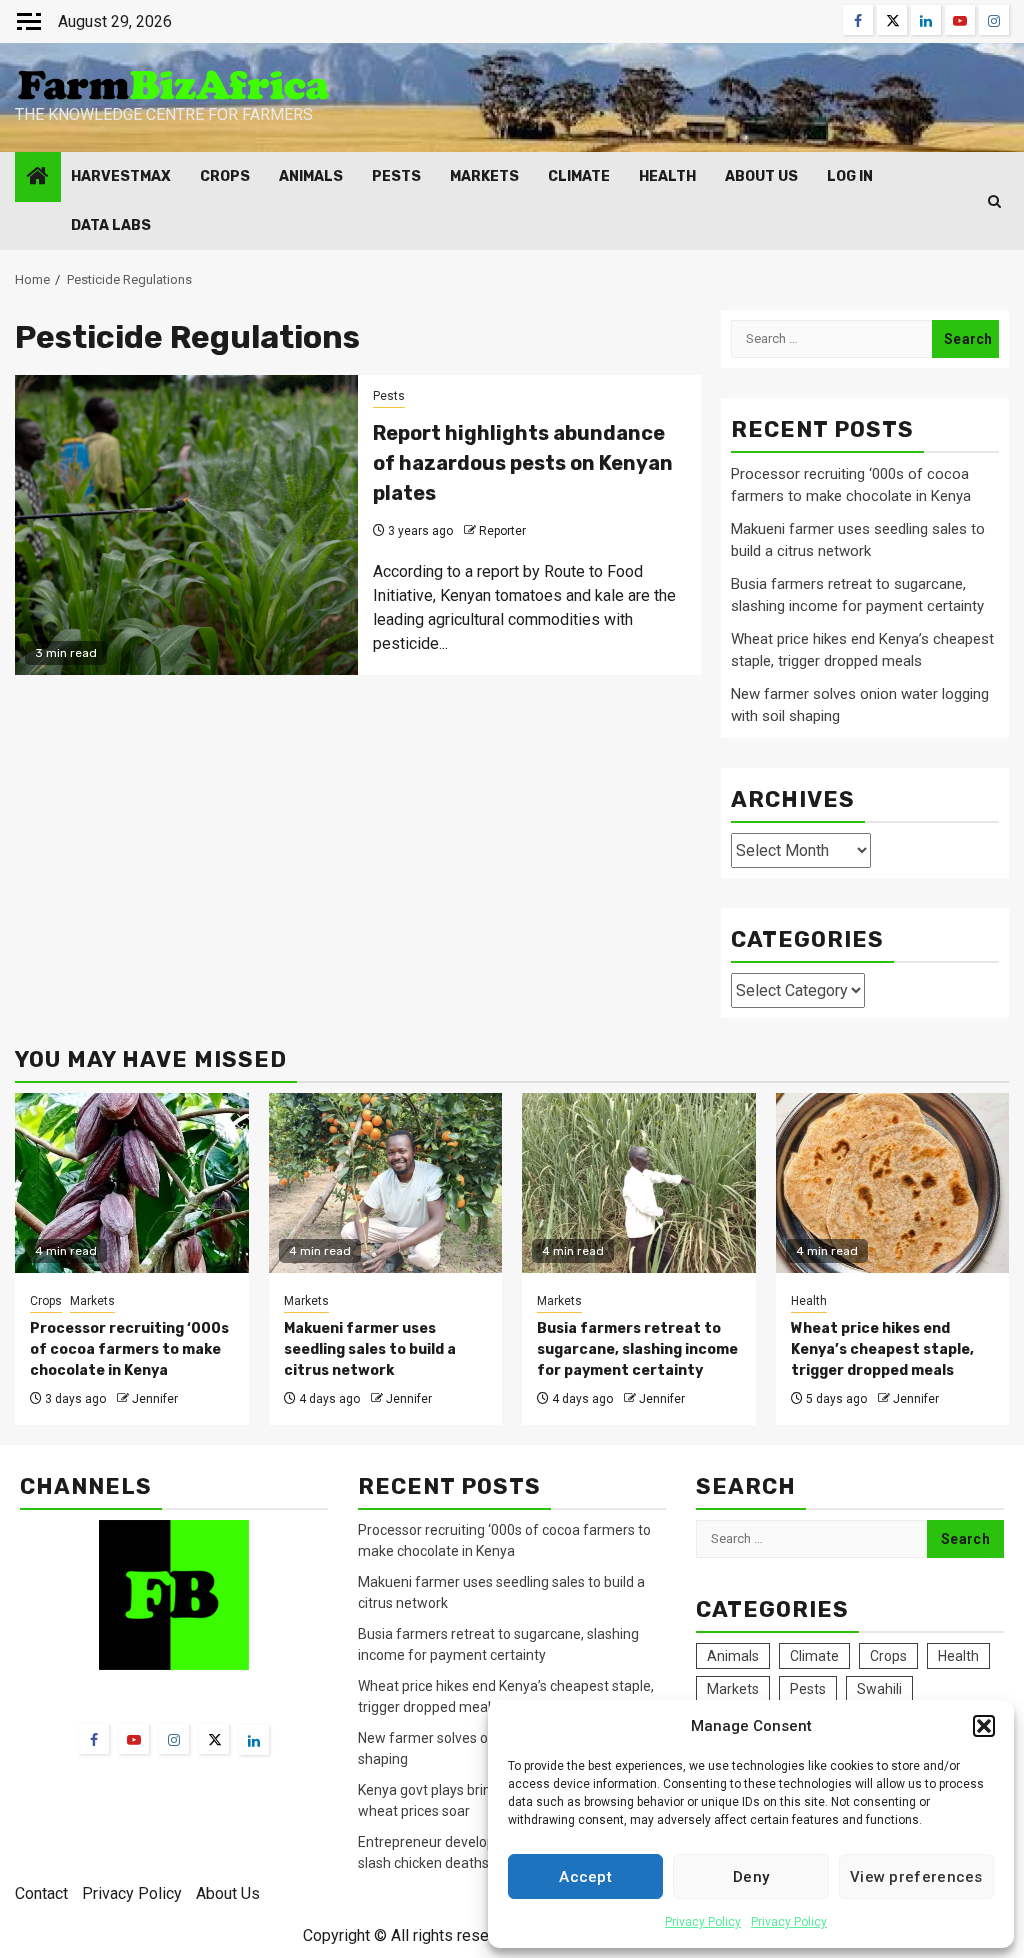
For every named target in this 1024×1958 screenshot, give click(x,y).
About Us (761, 176)
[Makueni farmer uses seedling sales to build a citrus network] (386, 1183)
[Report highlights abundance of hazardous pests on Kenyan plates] (186, 525)
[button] (984, 1726)
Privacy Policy (703, 1922)
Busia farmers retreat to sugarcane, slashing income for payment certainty (637, 1349)
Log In (850, 176)
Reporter (502, 531)
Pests (396, 176)
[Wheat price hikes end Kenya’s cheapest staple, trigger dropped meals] (893, 1183)
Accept (585, 1877)
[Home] (38, 178)
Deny (751, 1877)
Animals (311, 176)
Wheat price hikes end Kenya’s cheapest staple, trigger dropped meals (882, 1349)
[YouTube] (134, 1739)
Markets (484, 176)
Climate (579, 176)
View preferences (916, 1877)
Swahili (879, 1689)
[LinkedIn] (254, 1740)
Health (667, 176)
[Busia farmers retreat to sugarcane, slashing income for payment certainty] (639, 1183)
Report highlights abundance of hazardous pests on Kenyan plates (523, 463)
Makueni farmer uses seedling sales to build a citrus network (370, 1349)
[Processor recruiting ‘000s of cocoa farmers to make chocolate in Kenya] (132, 1183)
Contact (41, 1893)
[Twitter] (214, 1739)
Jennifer (155, 1399)
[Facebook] (94, 1739)
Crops (225, 176)
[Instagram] (174, 1739)
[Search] (994, 201)
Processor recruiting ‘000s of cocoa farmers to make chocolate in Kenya (129, 1349)
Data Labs (111, 225)
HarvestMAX (121, 176)
